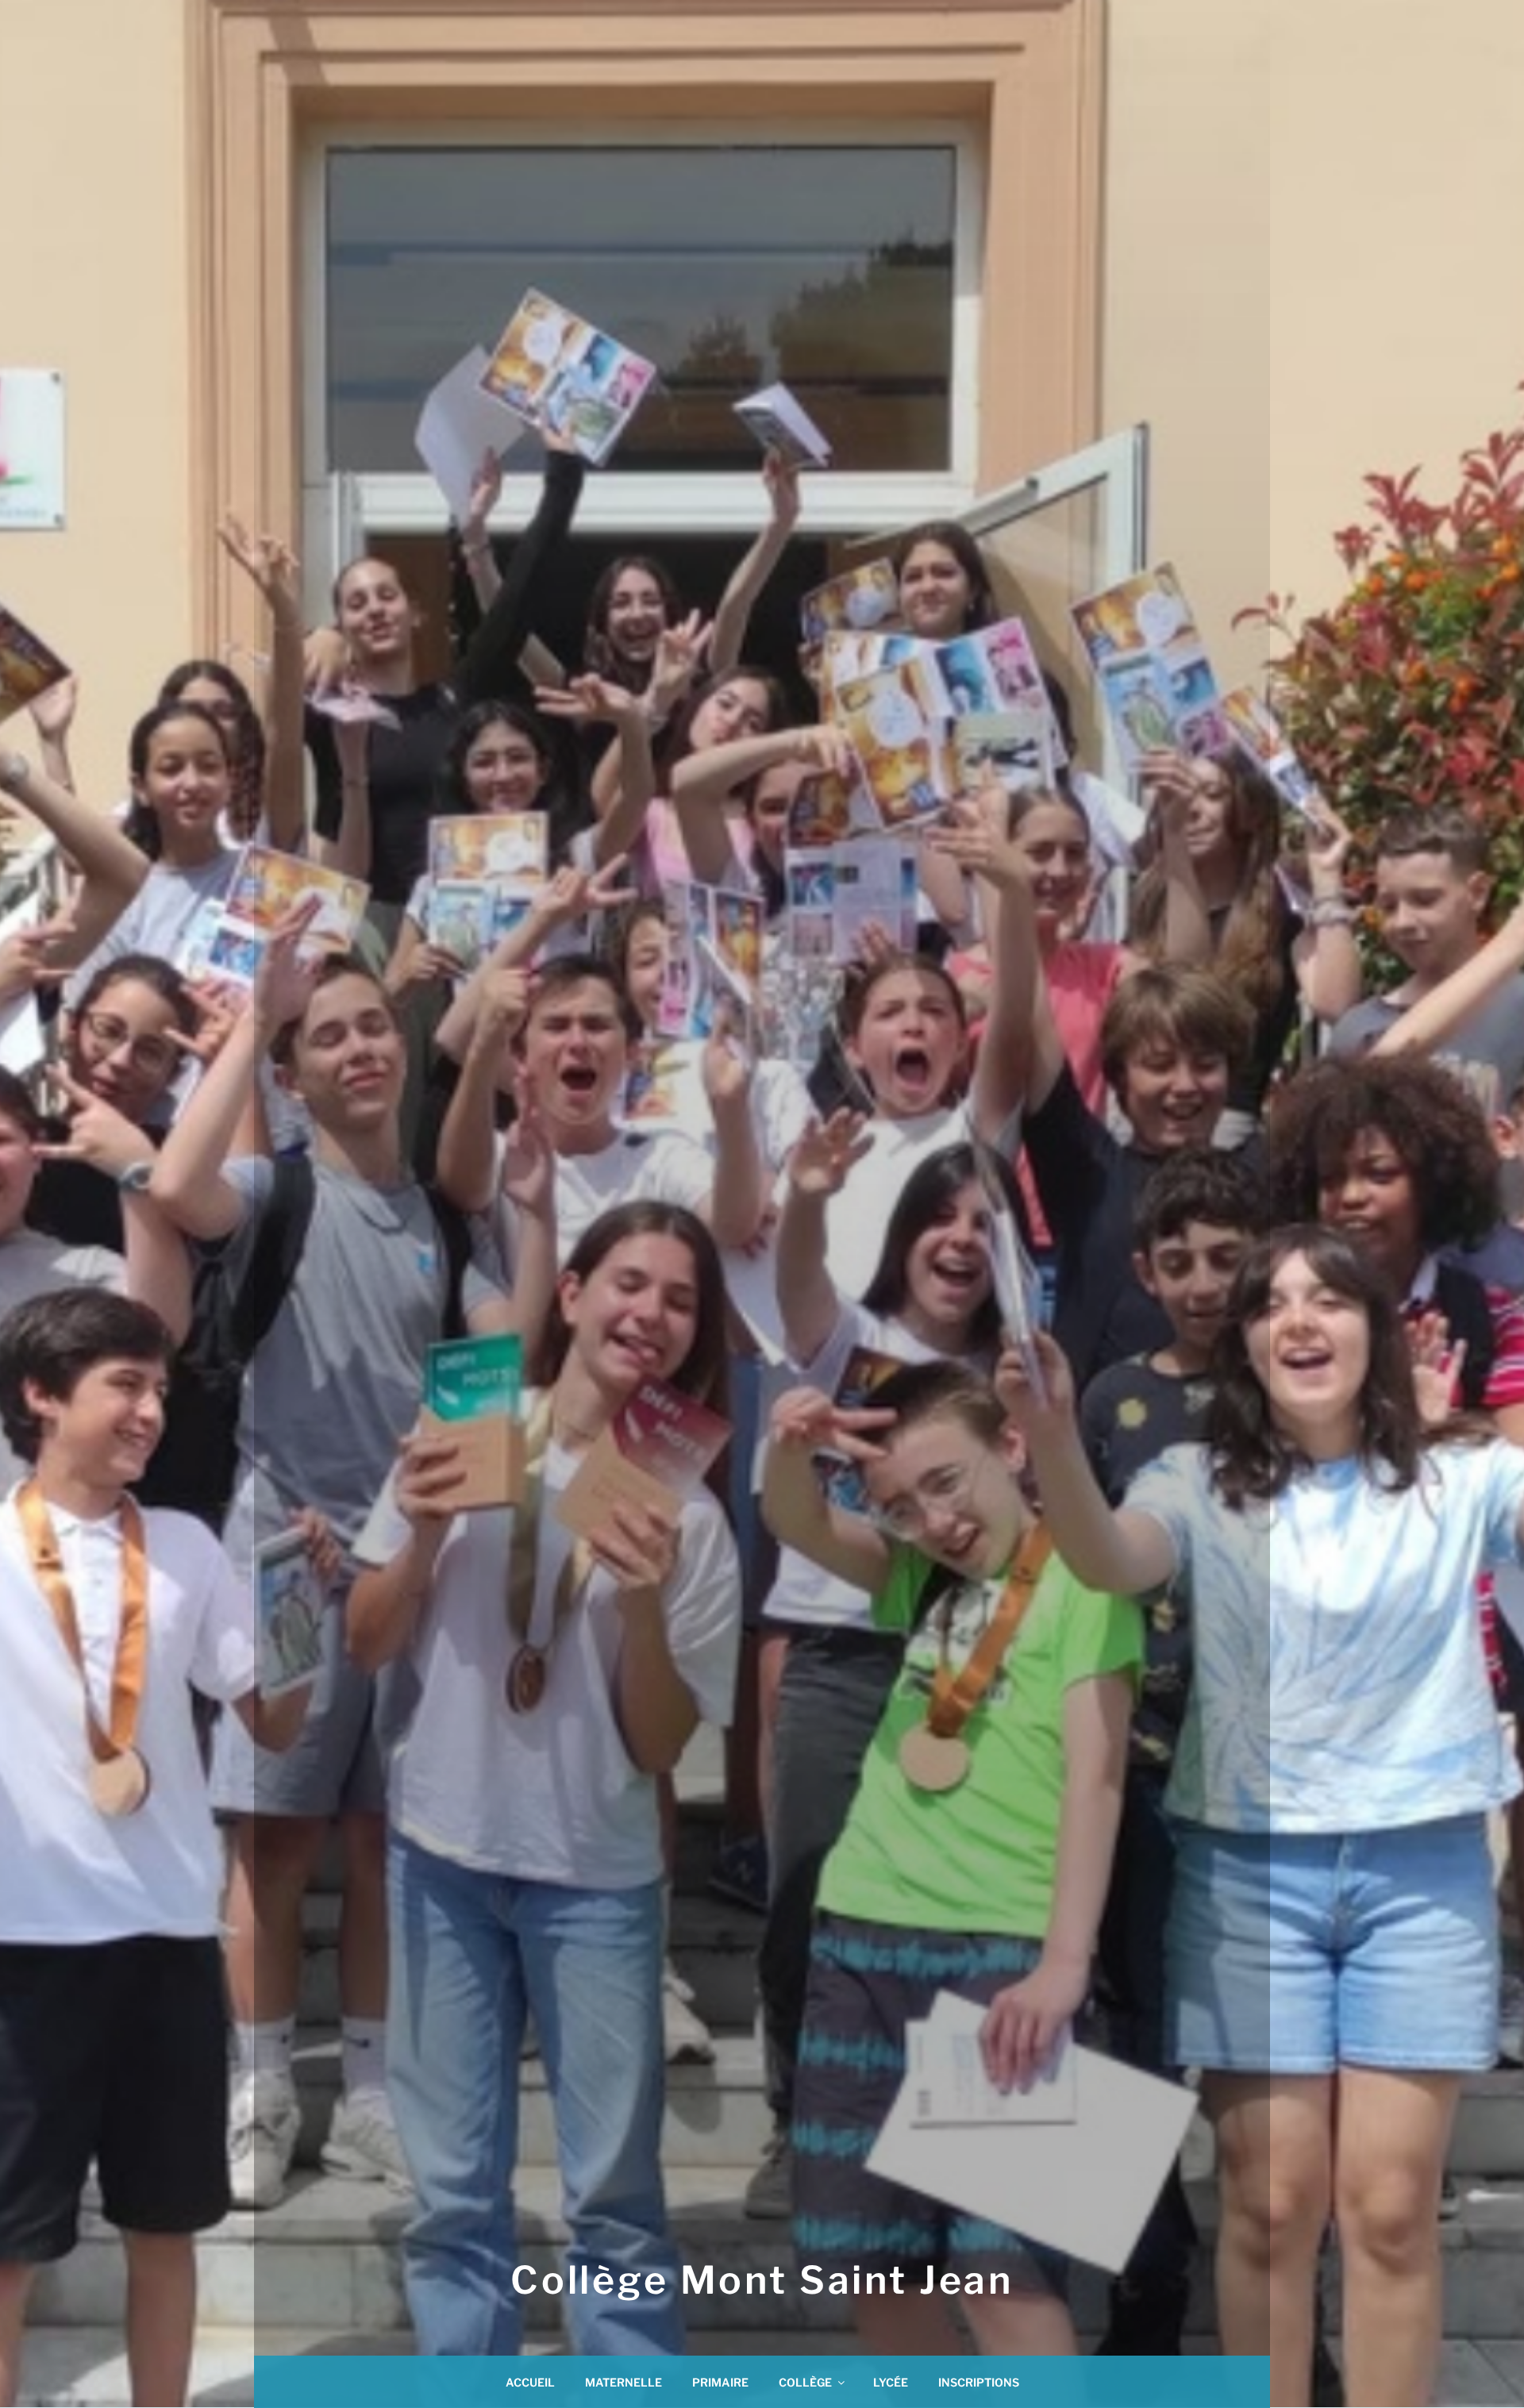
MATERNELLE (623, 2382)
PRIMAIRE (720, 2382)
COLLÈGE (805, 2382)
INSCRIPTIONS (979, 2382)
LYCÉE (891, 2382)
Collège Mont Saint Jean (762, 2280)
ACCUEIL (530, 2382)
